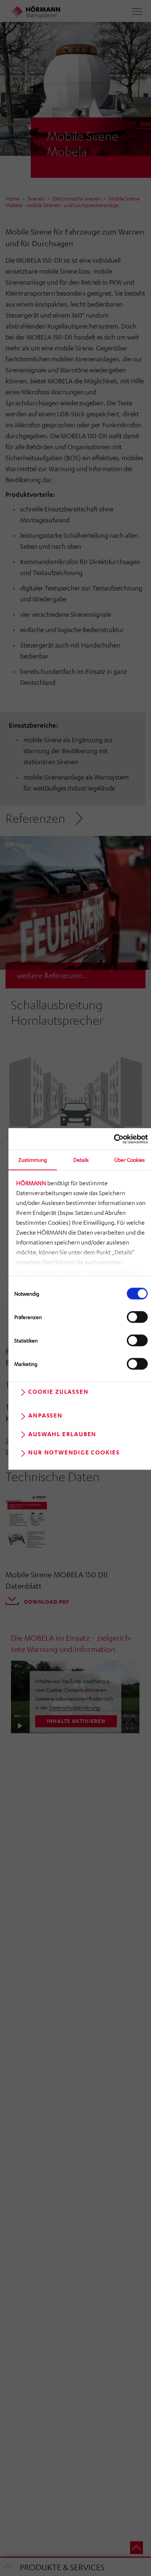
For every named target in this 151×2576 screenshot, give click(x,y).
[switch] (137, 1317)
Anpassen (45, 1416)
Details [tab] (81, 1160)
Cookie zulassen (58, 1392)
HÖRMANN (31, 1183)
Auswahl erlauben (62, 1434)
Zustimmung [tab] (33, 1160)
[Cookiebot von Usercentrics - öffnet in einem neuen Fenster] (116, 1139)
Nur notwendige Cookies (74, 1452)
